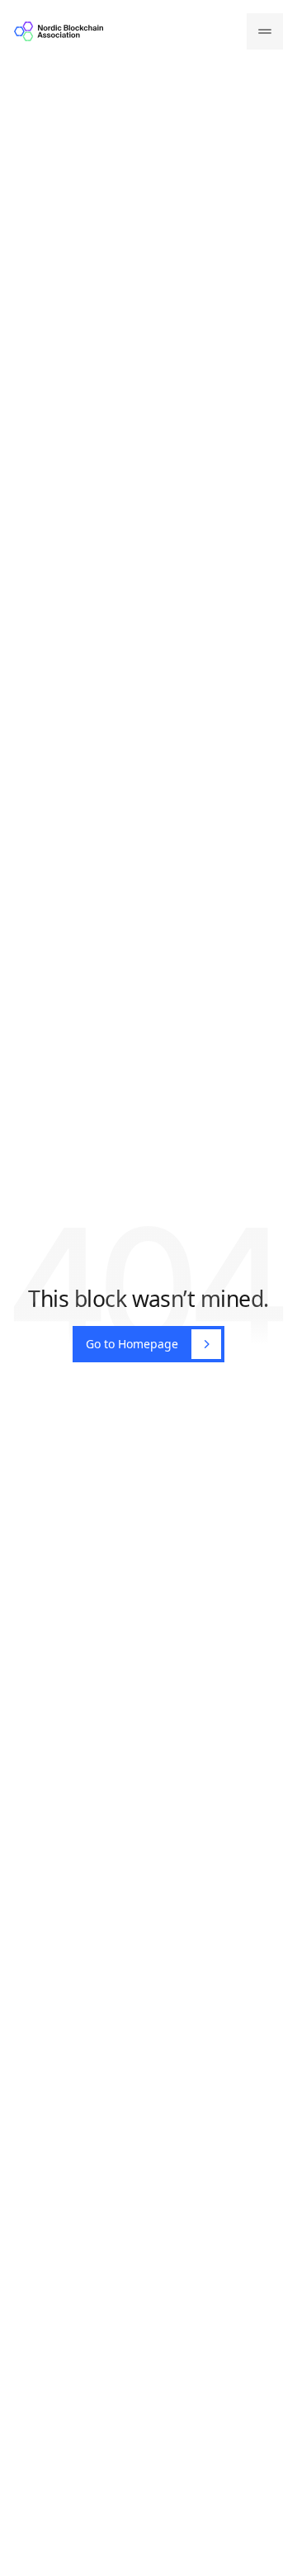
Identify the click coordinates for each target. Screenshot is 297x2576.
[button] (265, 31)
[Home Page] (59, 31)
